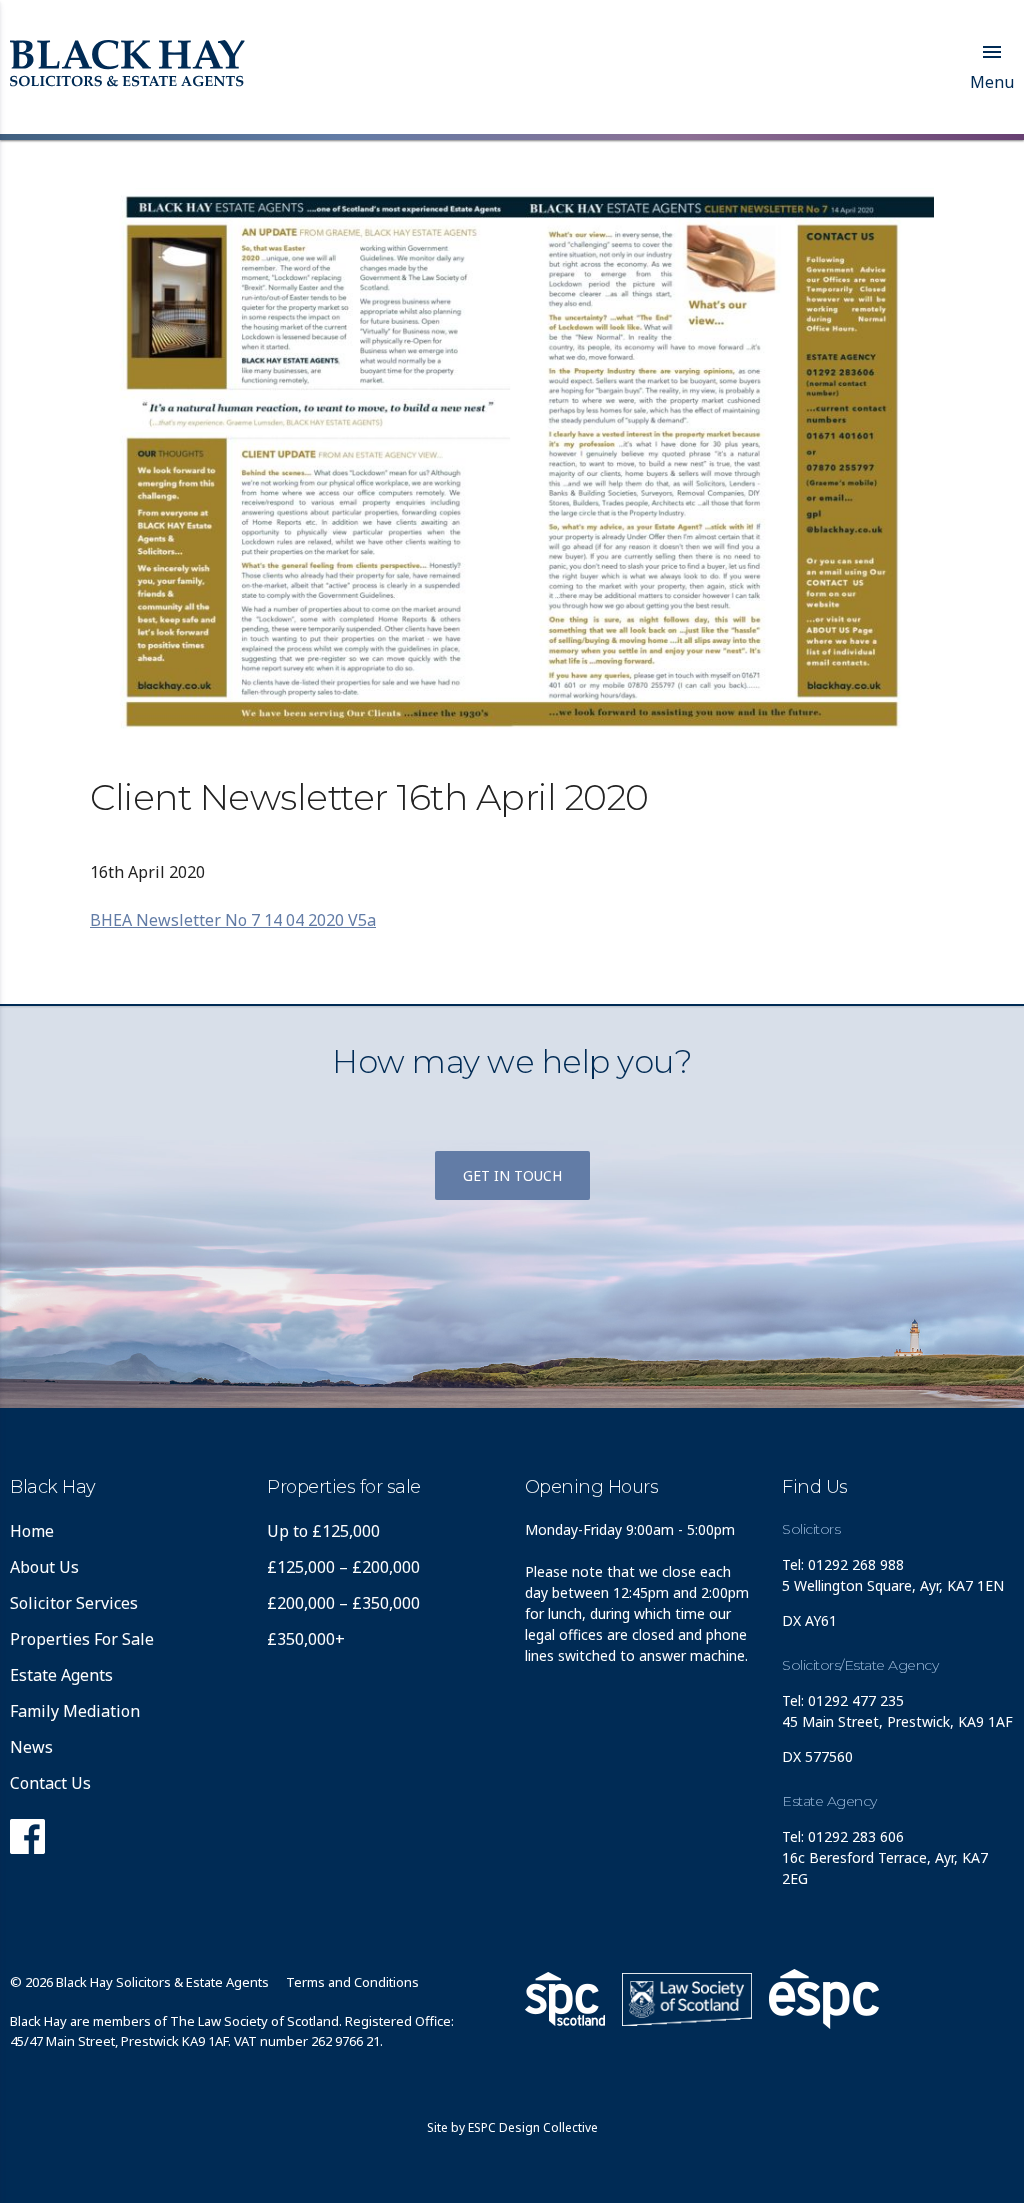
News (31, 1747)
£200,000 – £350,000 (343, 1603)
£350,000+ (306, 1639)
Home (32, 1531)
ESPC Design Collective (533, 2127)
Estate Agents (61, 1675)
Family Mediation (75, 1711)
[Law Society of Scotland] (687, 1999)
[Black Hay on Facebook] (27, 1842)
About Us (44, 1567)
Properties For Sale (82, 1639)
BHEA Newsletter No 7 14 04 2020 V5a (233, 920)
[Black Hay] (127, 65)
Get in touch (512, 1175)
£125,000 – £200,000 (343, 1567)
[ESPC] (565, 1999)
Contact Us (50, 1783)
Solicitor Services (74, 1603)
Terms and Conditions (352, 1982)
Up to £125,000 (323, 1531)
